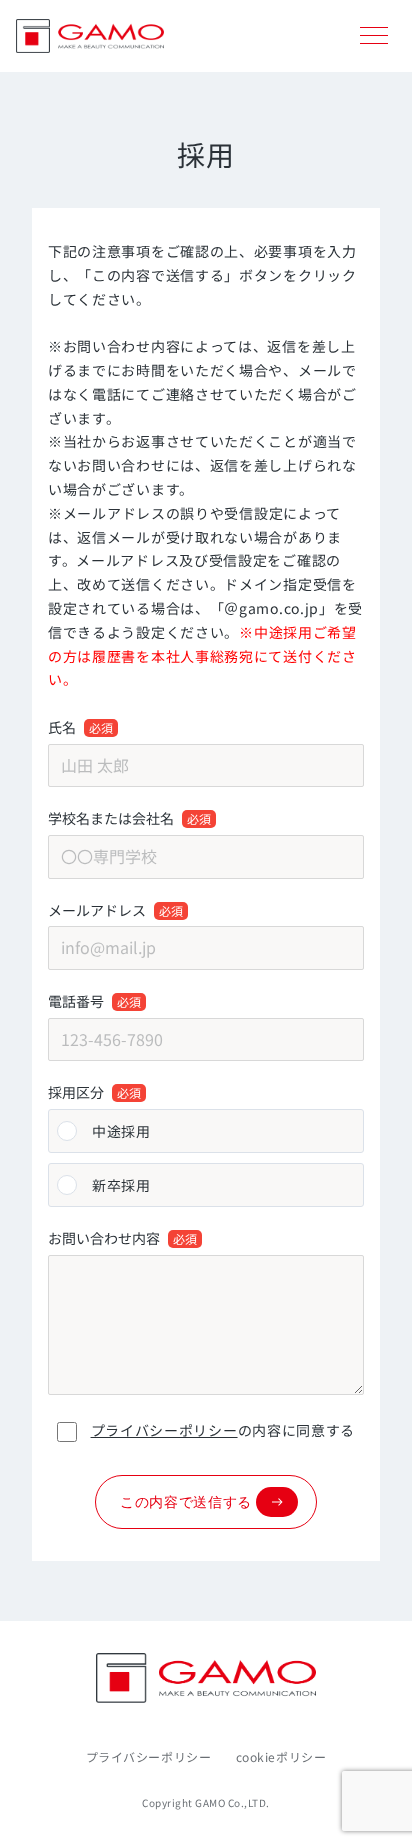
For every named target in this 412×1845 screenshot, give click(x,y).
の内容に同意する (223, 1430)
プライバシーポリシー (164, 1430)
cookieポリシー (281, 1756)
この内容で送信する (186, 1502)
